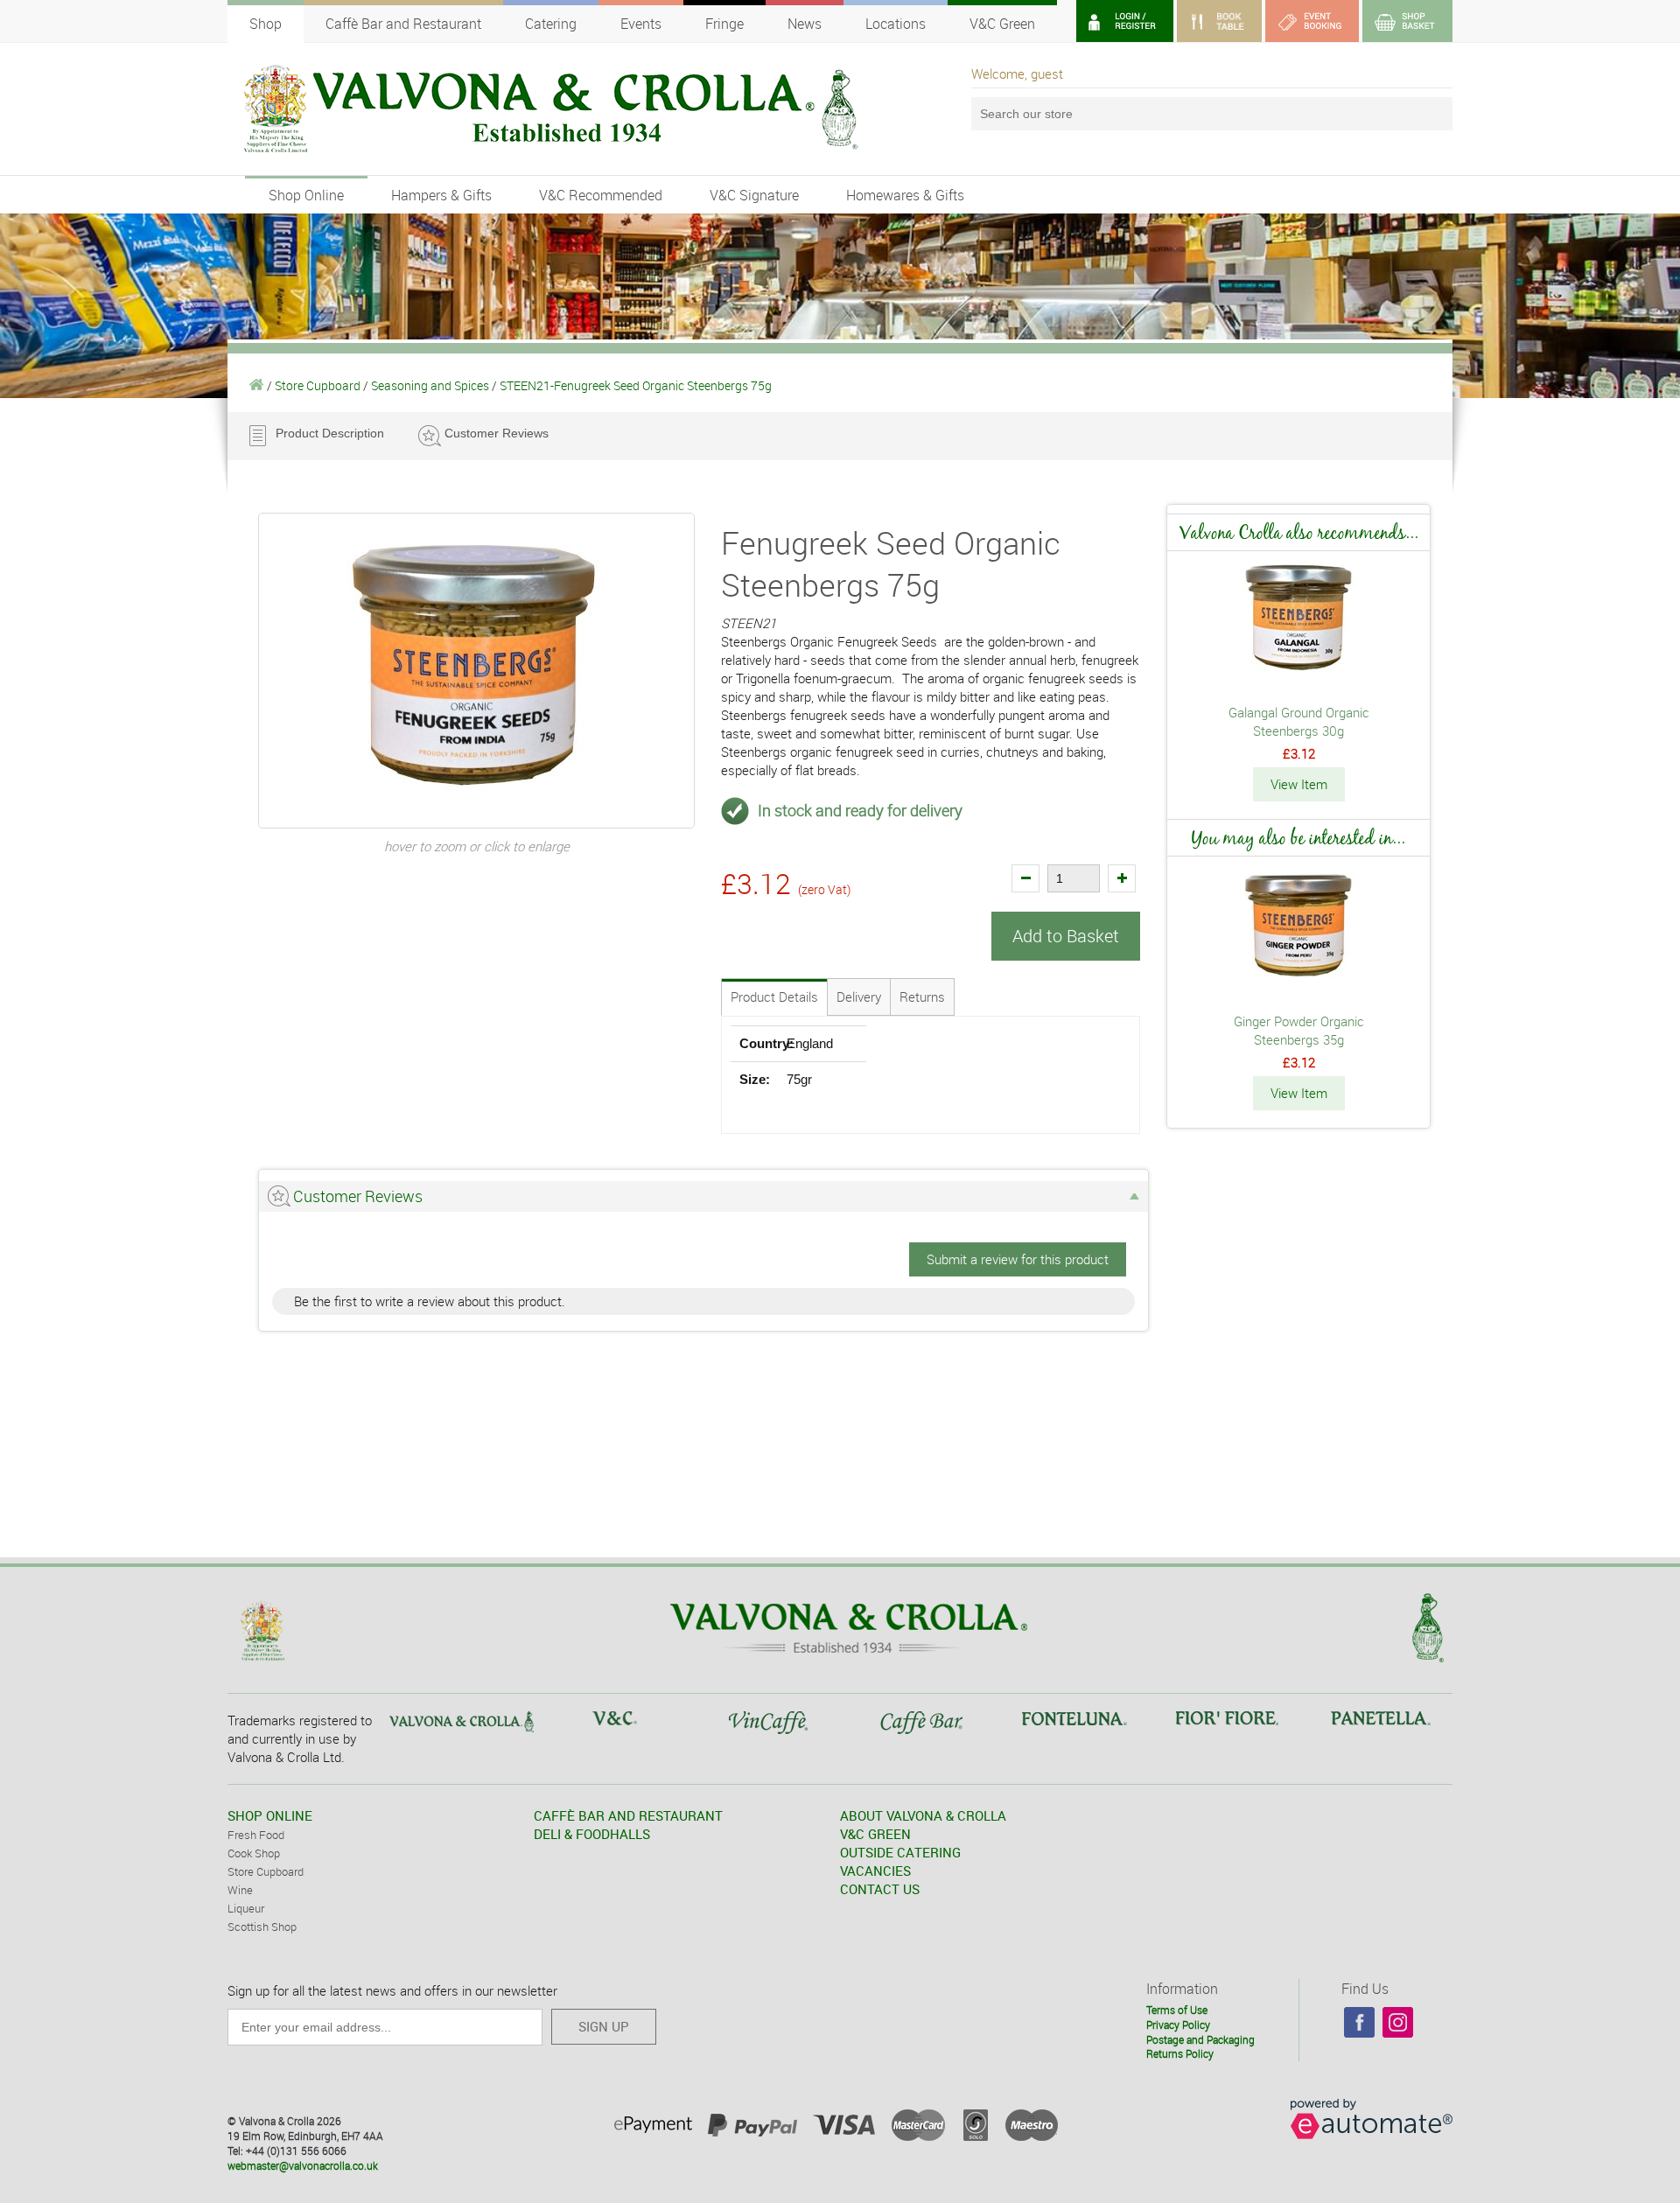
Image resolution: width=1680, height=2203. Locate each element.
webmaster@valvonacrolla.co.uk (303, 2165)
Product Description (330, 433)
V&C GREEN (875, 1834)
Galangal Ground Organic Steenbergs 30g (1299, 721)
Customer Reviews (497, 433)
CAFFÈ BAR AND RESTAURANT (628, 1815)
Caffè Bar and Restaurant (403, 24)
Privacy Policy (1178, 2025)
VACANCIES (875, 1871)
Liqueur (246, 1908)
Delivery (859, 997)
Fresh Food (256, 1835)
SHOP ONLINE (270, 1815)
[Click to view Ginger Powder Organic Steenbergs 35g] (1298, 981)
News (805, 24)
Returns (922, 997)
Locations (896, 24)
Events (641, 24)
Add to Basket (1066, 936)
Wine (240, 1890)
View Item (1299, 784)
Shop (266, 24)
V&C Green (1002, 24)
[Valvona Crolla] (257, 385)
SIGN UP (604, 2026)
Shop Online (306, 195)
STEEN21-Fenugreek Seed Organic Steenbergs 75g (636, 385)
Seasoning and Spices (430, 385)
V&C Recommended (601, 195)
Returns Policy (1180, 2053)
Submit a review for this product (1018, 1259)
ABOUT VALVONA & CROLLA (923, 1815)
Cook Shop (254, 1853)
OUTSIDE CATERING (900, 1852)
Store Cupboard (318, 385)
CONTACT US (880, 1889)
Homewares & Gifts (905, 195)
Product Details (774, 997)
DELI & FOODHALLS (592, 1834)
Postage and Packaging (1200, 2039)
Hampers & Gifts (441, 195)
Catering (551, 24)
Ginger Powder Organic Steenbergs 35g (1299, 1030)
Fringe (724, 24)
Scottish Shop (262, 1927)
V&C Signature (754, 195)
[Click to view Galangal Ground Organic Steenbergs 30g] (1298, 672)
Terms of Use (1177, 2010)
